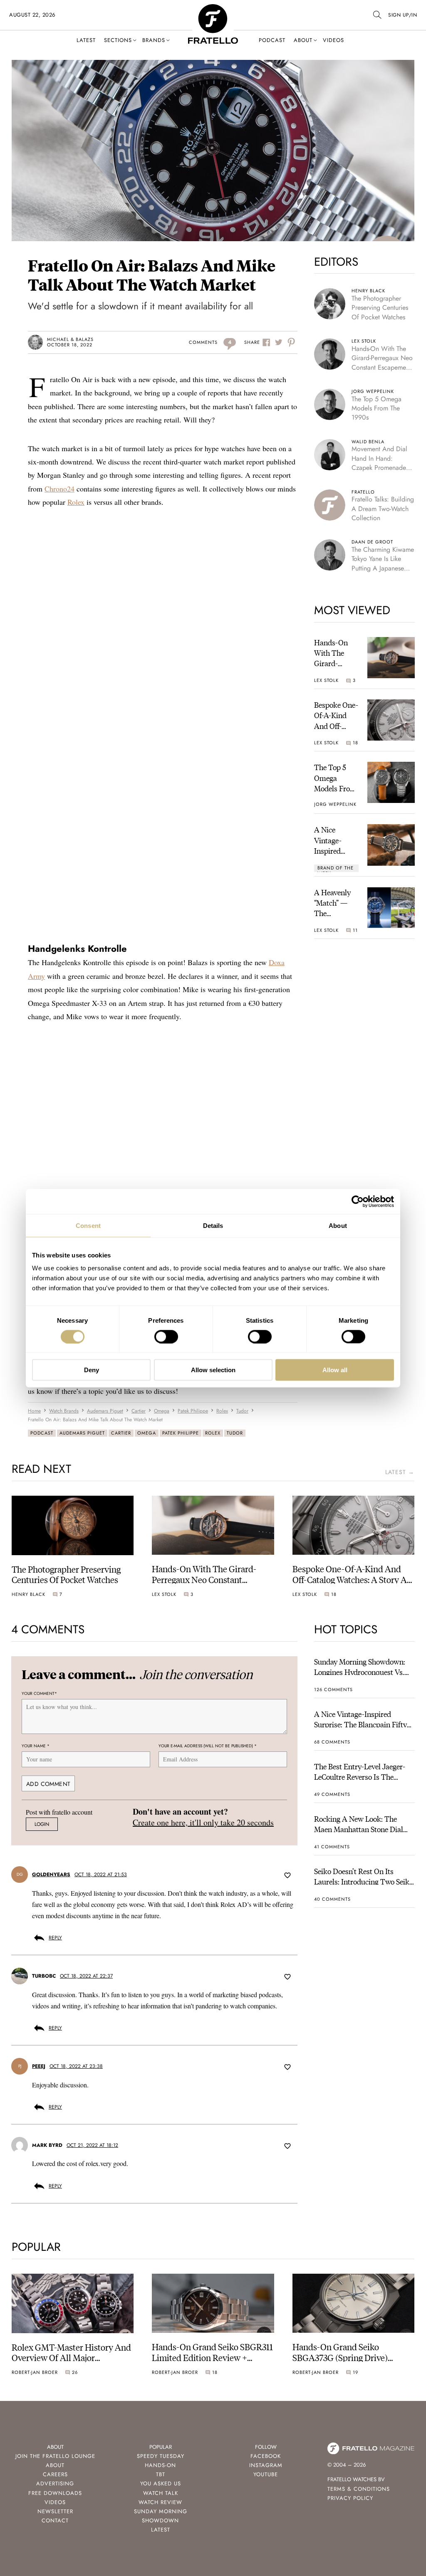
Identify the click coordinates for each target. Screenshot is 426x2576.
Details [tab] (213, 1225)
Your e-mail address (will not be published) (208, 1746)
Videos (333, 40)
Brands (154, 40)
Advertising (55, 2483)
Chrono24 (59, 489)
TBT (161, 2474)
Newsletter (55, 2511)
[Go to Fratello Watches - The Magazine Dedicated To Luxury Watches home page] (213, 9)
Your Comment (39, 1693)
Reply (55, 1938)
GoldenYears (51, 1875)
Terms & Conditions (359, 2489)
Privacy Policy (350, 2498)
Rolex (76, 502)
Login (42, 1824)
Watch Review (160, 2502)
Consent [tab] (88, 1225)
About (303, 40)
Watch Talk (161, 2493)
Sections (118, 40)
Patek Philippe (181, 1433)
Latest (86, 40)
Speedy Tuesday (161, 2456)
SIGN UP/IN (402, 15)
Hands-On (160, 2465)
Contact (55, 2520)
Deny (92, 1370)
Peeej (39, 2066)
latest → (400, 1472)
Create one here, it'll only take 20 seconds (203, 1822)
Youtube (266, 2474)
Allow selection (213, 1370)
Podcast (272, 40)
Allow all (335, 1370)
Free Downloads (55, 2493)
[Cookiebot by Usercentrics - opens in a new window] (358, 1201)
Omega (147, 1433)
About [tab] (338, 1225)
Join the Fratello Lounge (55, 2456)
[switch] (166, 1336)
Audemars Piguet (82, 1433)
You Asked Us (161, 2483)
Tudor (235, 1433)
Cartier (121, 1433)
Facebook (266, 2456)
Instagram (266, 2465)
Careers (55, 2474)
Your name (36, 1746)
